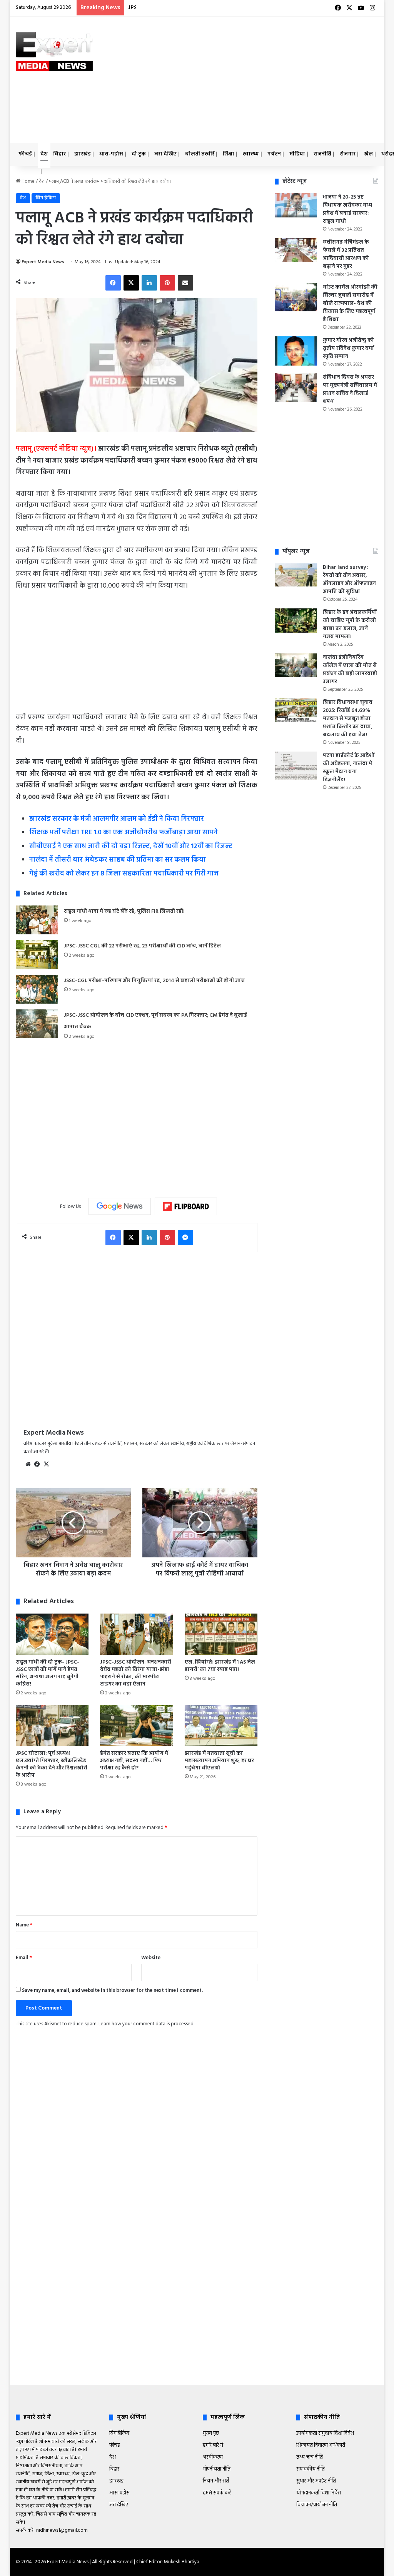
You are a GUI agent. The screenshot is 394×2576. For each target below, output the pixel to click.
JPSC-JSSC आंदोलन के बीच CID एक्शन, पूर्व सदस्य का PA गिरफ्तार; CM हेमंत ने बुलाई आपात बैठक (250, 8)
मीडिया (297, 154)
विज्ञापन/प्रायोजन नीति (317, 2505)
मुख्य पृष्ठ (211, 2433)
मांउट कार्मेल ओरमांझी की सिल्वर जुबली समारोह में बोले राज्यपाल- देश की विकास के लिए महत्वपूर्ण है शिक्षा (350, 303)
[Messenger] (185, 1238)
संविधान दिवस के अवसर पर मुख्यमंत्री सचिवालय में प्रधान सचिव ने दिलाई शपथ (350, 389)
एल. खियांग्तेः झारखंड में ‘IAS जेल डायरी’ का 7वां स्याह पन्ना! (220, 1666)
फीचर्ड (25, 154)
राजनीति (322, 154)
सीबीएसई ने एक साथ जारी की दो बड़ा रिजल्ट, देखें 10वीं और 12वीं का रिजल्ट (131, 846)
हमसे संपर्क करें (217, 2493)
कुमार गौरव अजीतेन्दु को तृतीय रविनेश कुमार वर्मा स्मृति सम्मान (348, 348)
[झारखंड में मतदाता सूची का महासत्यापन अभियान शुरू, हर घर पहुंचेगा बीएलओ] (221, 1726)
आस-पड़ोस (111, 154)
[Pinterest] (167, 283)
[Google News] (120, 1206)
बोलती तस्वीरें (200, 154)
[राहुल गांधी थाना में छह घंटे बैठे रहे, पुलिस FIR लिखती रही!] (37, 920)
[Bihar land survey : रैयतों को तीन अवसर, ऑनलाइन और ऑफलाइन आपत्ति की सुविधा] (296, 575)
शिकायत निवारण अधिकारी (321, 2445)
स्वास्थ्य (251, 154)
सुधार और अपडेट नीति (316, 2481)
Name (24, 1925)
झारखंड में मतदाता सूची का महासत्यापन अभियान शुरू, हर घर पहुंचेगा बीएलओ (219, 1761)
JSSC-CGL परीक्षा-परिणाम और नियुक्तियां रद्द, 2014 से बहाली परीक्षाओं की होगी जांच (154, 981)
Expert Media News (43, 262)
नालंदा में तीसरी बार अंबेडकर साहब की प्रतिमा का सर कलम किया (118, 860)
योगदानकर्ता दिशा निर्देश (319, 2493)
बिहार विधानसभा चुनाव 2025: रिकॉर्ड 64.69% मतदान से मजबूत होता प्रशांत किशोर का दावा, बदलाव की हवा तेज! (348, 719)
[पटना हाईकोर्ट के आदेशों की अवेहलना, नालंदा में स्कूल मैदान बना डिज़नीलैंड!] (296, 766)
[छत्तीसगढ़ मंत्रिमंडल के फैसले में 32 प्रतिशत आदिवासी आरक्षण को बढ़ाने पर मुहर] (296, 250)
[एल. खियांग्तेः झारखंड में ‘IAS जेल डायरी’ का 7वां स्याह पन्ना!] (221, 1634)
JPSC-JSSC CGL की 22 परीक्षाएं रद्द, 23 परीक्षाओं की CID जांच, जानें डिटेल (142, 946)
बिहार (59, 154)
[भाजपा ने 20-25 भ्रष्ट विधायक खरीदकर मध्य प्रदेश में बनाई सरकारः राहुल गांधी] (296, 205)
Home (28, 181)
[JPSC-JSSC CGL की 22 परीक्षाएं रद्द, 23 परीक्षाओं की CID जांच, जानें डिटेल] (37, 955)
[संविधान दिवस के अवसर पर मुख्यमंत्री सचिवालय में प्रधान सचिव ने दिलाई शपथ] (296, 388)
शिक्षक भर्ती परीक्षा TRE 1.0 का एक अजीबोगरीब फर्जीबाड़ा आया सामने (124, 833)
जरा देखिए (165, 154)
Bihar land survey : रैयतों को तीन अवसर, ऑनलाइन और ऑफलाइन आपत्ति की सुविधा (349, 580)
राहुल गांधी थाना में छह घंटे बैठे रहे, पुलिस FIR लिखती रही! (124, 911)
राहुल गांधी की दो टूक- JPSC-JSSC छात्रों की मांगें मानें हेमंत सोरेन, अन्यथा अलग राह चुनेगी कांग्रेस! (48, 1673)
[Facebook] (113, 283)
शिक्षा (229, 154)
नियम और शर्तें (216, 2481)
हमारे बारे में (213, 2445)
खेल (368, 154)
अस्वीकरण (213, 2457)
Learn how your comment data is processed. (146, 2024)
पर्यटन (274, 154)
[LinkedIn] (149, 283)
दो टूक (139, 154)
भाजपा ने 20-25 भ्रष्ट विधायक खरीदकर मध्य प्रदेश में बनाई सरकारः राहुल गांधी (347, 209)
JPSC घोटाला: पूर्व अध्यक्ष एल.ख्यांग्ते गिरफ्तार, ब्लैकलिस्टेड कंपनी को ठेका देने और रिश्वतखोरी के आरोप (52, 1764)
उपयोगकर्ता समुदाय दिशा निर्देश (325, 2433)
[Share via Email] (185, 283)
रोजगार (348, 154)
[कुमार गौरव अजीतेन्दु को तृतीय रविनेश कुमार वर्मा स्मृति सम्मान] (296, 351)
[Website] (28, 1464)
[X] (131, 283)
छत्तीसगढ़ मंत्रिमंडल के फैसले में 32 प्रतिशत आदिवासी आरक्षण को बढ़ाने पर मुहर (346, 254)
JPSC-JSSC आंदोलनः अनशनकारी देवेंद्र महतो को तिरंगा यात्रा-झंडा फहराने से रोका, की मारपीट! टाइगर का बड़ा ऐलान (136, 1673)
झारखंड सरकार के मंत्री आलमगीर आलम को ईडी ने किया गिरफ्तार (117, 819)
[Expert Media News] (54, 52)
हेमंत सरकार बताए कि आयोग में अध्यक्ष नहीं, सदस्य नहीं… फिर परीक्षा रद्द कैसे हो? (134, 1761)
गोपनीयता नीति (217, 2469)
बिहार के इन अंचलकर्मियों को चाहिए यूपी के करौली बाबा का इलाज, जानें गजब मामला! (350, 625)
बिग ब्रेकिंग (46, 198)
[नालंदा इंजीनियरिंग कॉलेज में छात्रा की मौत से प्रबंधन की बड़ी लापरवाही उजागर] (296, 665)
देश (44, 154)
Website (151, 1958)
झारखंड (83, 154)
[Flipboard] (186, 1206)
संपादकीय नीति (311, 2469)
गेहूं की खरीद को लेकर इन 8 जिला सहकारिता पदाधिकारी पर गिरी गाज (124, 874)
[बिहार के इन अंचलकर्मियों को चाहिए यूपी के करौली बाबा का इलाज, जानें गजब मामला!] (296, 621)
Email (24, 1958)
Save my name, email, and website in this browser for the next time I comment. (112, 1990)
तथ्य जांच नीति (310, 2457)
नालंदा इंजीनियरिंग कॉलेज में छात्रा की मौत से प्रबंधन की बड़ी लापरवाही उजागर (350, 670)
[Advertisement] (267, 79)
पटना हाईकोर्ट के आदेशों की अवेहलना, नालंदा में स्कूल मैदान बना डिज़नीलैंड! (349, 768)
